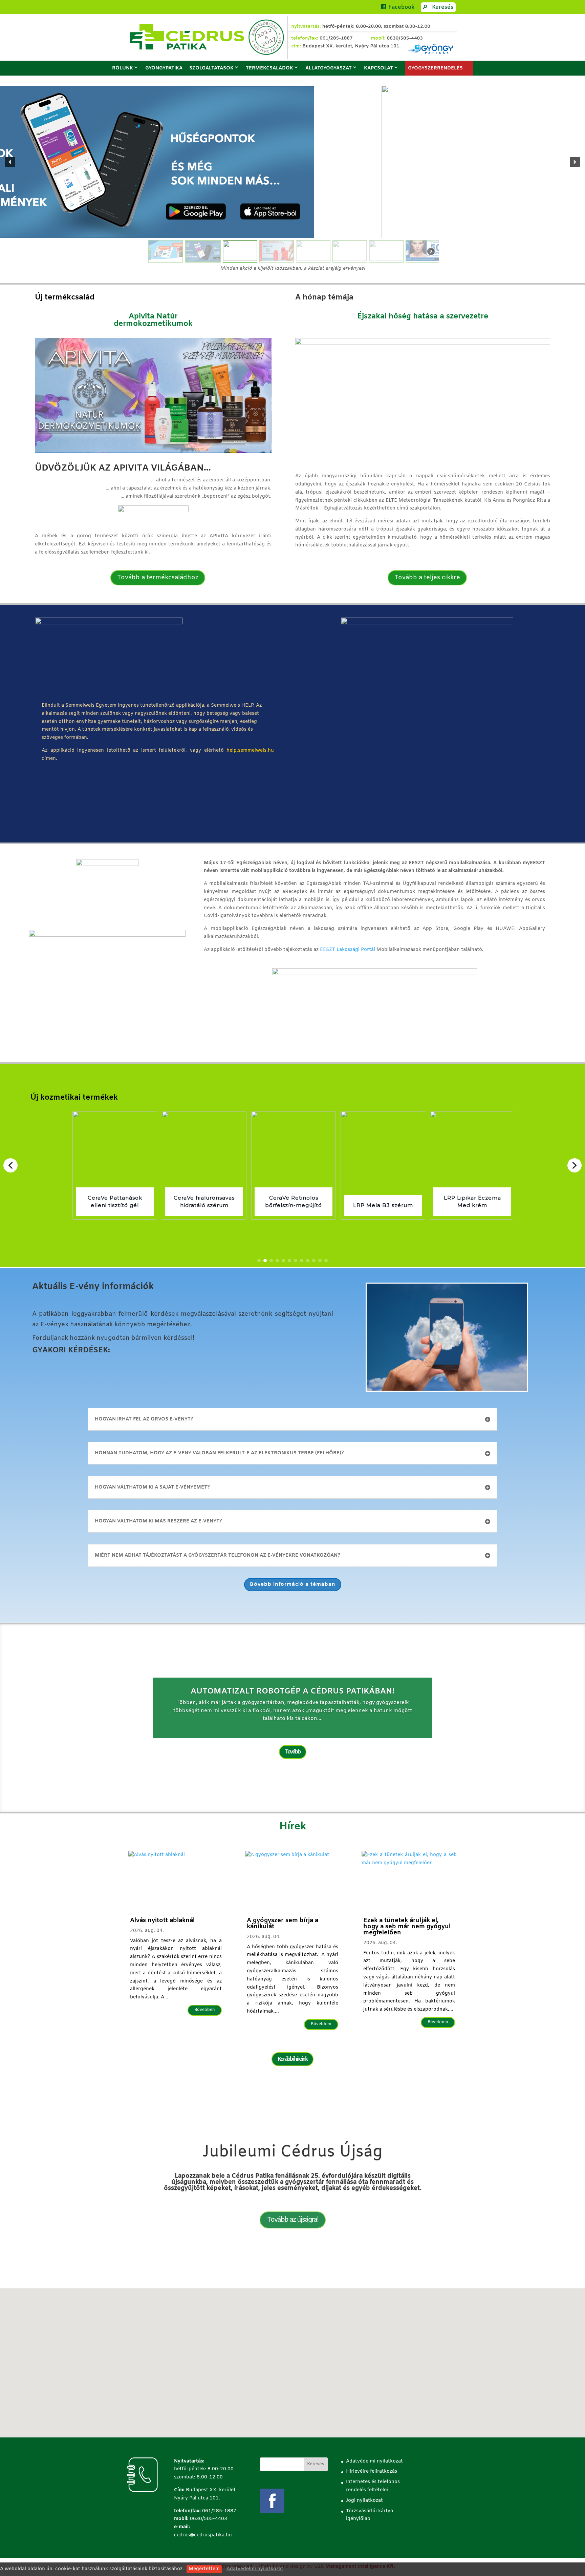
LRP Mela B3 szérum (294, 1206)
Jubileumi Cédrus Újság (292, 2152)
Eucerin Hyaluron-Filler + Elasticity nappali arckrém (472, 1198)
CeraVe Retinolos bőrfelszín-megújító (204, 1202)
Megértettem (204, 2569)
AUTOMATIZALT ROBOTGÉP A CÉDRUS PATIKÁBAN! (292, 1691)
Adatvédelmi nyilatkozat (255, 2569)
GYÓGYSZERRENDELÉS (435, 68)
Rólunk (123, 68)
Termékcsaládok (269, 68)
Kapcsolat (378, 68)
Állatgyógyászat (329, 68)
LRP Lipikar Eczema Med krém (383, 1202)
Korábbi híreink (292, 2059)
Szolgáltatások (211, 68)
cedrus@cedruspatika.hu (203, 2535)
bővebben (205, 2010)
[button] (10, 162)
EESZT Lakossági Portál (348, 950)
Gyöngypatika (164, 68)
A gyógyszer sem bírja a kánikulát (283, 1924)
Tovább (293, 1752)
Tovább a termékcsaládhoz (158, 578)
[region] (292, 175)
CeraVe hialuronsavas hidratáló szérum (115, 1202)
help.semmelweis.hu (250, 751)
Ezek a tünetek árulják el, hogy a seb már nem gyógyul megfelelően (407, 1927)
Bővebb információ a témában (293, 1584)
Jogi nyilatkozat (364, 2501)
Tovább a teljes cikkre (427, 578)
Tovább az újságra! (293, 2220)
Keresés (443, 7)
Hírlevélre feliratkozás (372, 2471)
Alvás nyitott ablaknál (162, 1920)
